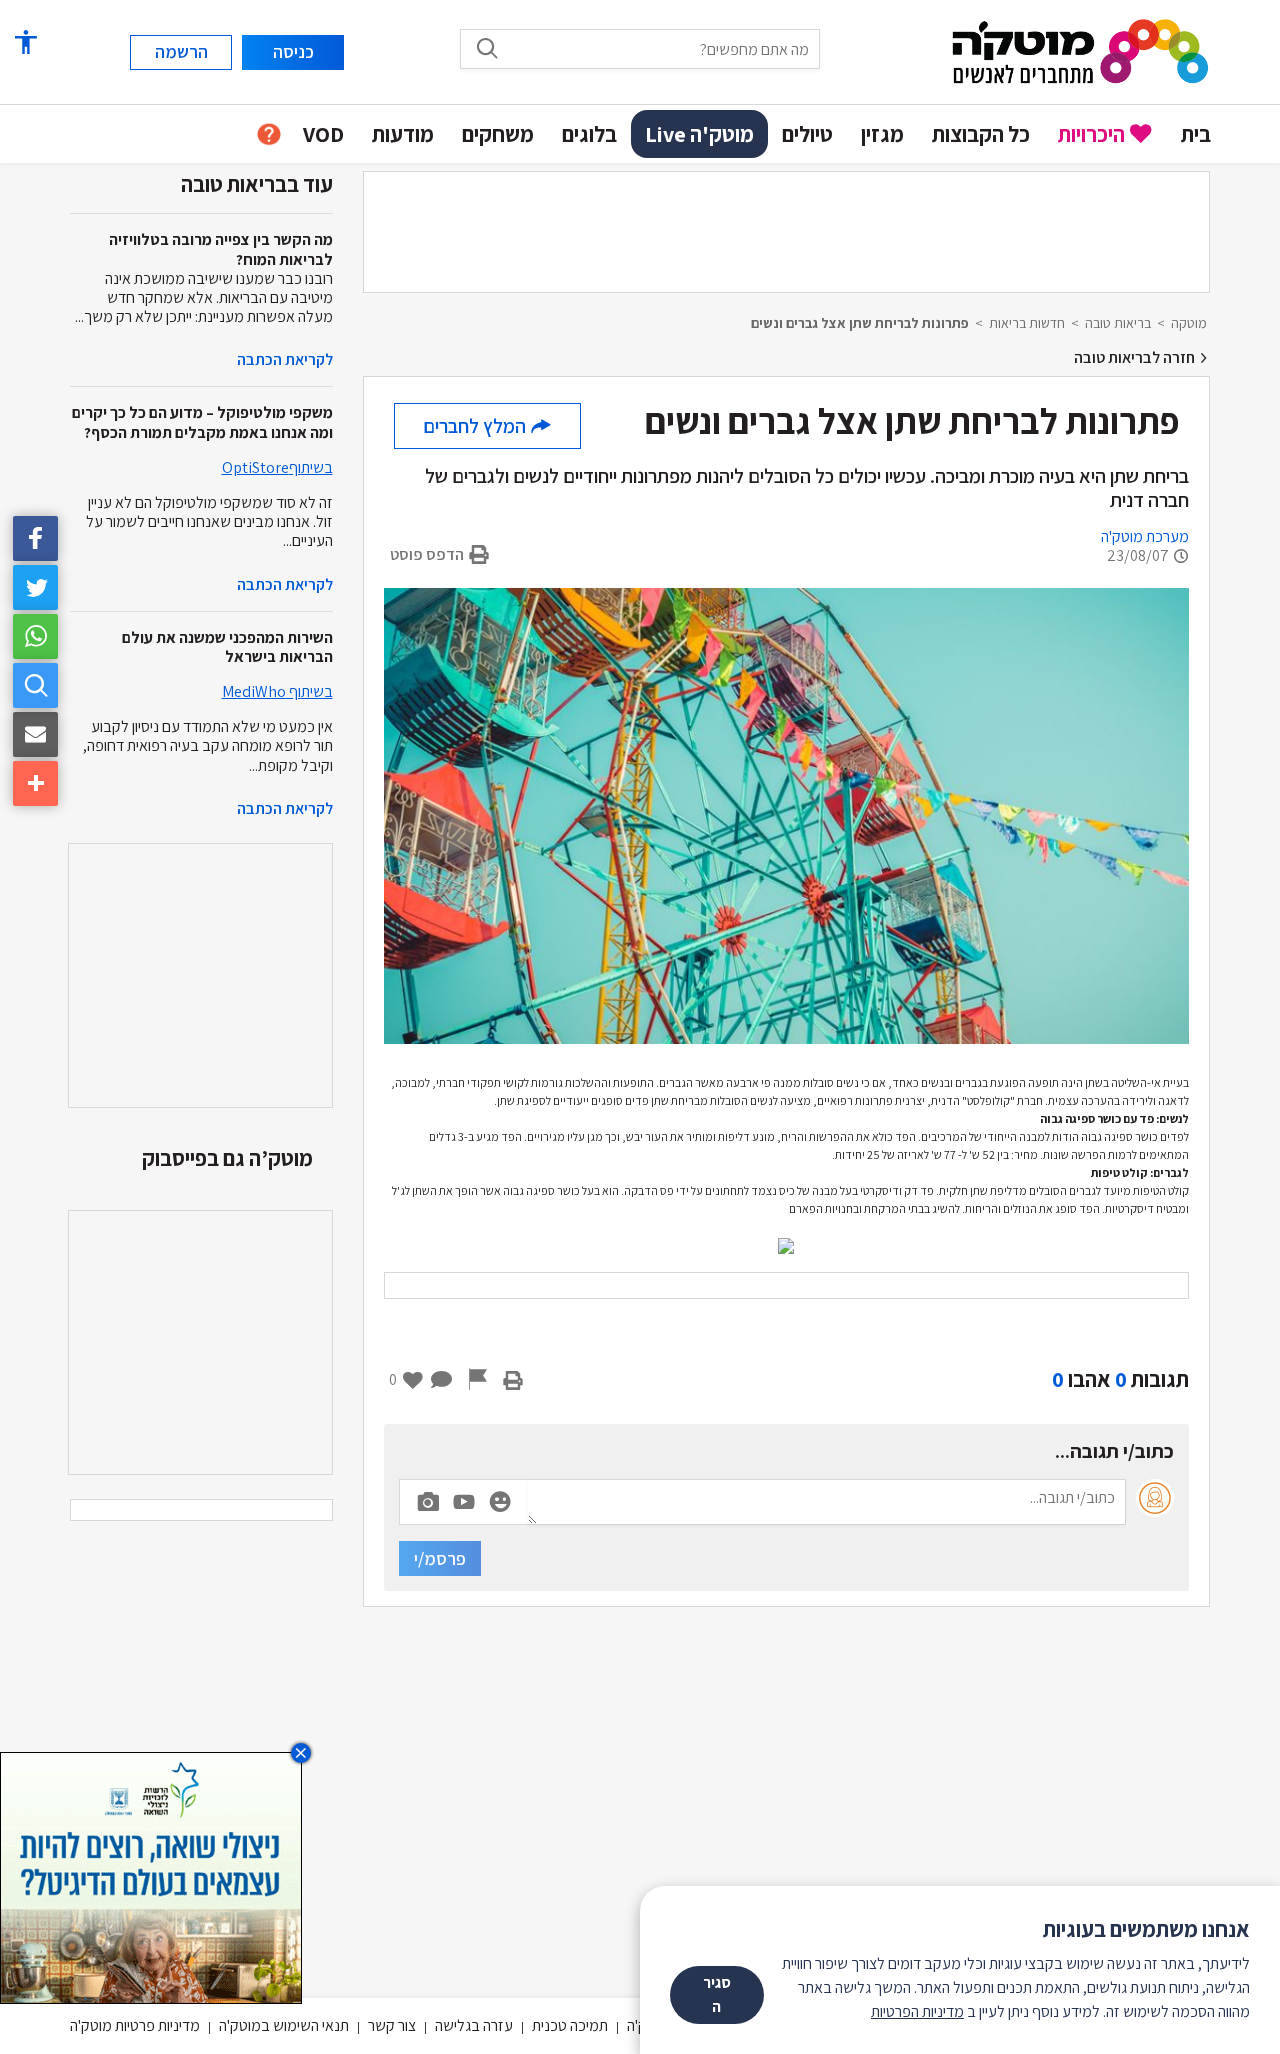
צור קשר (392, 2025)
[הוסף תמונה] (428, 1498)
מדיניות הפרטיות (917, 2011)
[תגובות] (442, 1379)
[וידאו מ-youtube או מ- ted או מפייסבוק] (464, 1502)
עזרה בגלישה (474, 2025)
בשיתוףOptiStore (277, 467)
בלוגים (589, 134)
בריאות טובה (1118, 323)
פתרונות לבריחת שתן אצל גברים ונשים (860, 323)
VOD (323, 134)
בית (1196, 134)
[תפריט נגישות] (25, 42)
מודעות (403, 134)
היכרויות (1091, 134)
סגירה (717, 1994)
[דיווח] (478, 1379)
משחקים (498, 134)
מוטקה (1189, 323)
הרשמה (181, 51)
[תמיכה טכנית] (269, 134)
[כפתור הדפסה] (513, 1379)
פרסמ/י (440, 1558)
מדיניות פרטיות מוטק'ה (135, 2025)
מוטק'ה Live (699, 134)
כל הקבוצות (981, 134)
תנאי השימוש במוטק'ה (284, 2025)
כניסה (293, 51)
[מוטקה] (1080, 50)
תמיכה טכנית (570, 2025)
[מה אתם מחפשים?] (487, 48)
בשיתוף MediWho (277, 691)
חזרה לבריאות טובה (1136, 357)
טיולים (807, 134)
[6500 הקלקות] (151, 1876)
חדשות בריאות (1027, 323)
